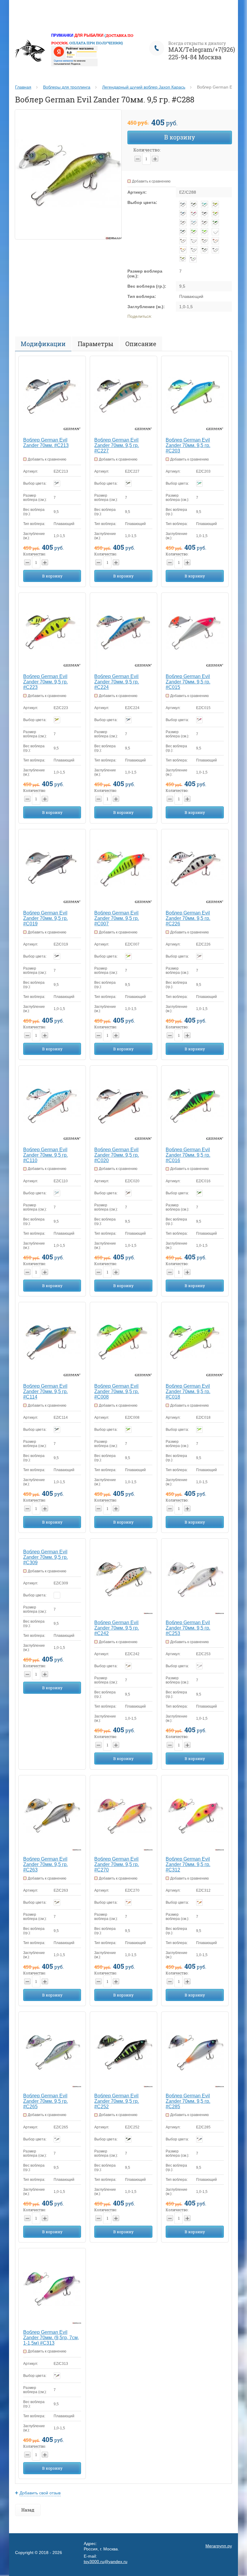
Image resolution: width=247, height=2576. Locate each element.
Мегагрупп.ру (219, 2546)
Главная (23, 87)
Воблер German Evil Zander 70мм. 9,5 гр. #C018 (188, 1391)
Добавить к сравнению (151, 181)
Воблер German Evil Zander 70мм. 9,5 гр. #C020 (117, 1155)
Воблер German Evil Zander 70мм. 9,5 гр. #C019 (45, 918)
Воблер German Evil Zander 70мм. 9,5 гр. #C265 (45, 2101)
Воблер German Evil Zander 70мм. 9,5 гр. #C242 (117, 1628)
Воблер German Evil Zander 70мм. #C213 (46, 443)
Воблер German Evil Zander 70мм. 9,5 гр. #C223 (45, 682)
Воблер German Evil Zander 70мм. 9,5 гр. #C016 (188, 1155)
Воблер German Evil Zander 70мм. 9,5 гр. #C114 (45, 1391)
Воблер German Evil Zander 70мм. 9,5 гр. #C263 (45, 1864)
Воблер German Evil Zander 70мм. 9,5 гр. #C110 (45, 1155)
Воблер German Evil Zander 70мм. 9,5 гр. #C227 (117, 445)
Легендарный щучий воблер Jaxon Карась (144, 87)
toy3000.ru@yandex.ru (106, 2562)
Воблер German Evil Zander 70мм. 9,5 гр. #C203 (188, 445)
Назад (28, 2510)
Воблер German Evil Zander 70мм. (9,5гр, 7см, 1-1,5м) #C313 (51, 2338)
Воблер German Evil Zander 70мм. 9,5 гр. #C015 (188, 682)
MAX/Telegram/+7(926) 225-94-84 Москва (202, 53)
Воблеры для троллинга (67, 87)
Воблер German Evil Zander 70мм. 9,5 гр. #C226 (188, 918)
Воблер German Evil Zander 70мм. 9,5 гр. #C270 (117, 1864)
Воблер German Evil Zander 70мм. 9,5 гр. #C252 (117, 2101)
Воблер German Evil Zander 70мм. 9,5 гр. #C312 (188, 1864)
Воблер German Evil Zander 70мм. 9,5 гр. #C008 (117, 1391)
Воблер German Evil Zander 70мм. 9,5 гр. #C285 (188, 2101)
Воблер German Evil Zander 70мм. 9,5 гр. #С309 (45, 1557)
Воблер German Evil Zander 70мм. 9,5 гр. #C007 (117, 918)
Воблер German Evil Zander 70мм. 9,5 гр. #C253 (188, 1628)
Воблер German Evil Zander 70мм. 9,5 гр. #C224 (117, 682)
